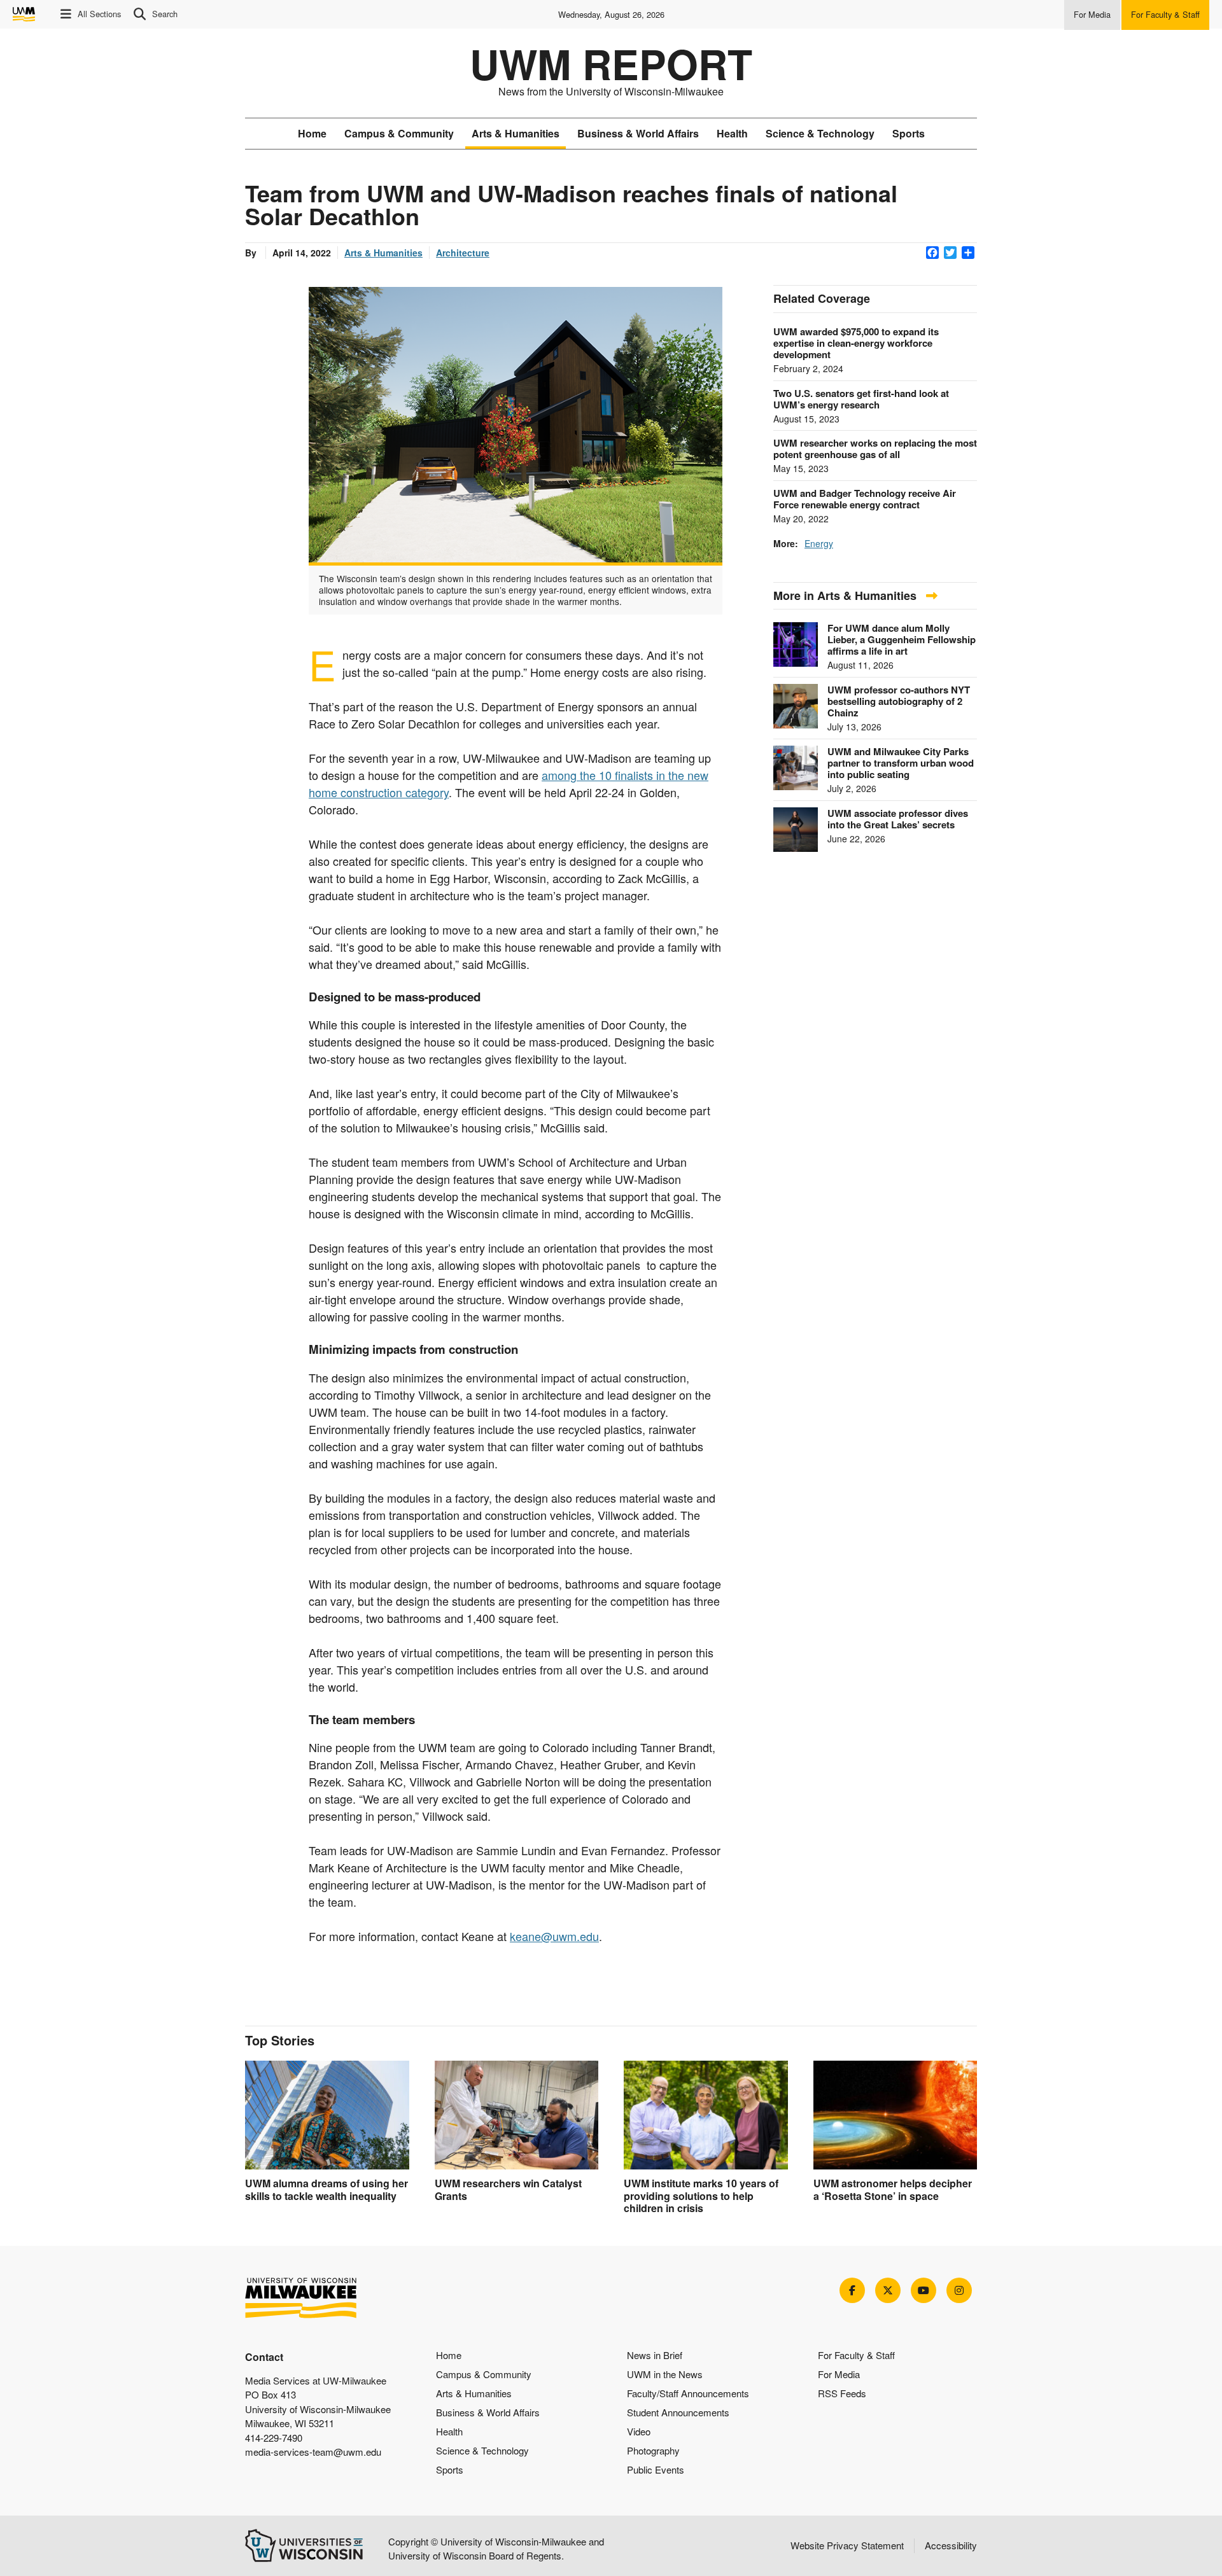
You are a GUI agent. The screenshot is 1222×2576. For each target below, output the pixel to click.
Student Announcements (678, 2412)
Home (312, 133)
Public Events (656, 2469)
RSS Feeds (842, 2393)
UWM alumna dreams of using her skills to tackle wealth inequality (327, 2189)
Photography (653, 2450)
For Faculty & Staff (856, 2355)
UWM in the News (665, 2374)
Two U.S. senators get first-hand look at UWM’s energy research (861, 399)
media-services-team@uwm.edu (313, 2452)
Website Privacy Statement (847, 2545)
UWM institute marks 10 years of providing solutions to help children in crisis (701, 2195)
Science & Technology (820, 133)
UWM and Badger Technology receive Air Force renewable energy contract (865, 499)
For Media (839, 2374)
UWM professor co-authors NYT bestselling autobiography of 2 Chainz (899, 701)
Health (732, 133)
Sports (909, 133)
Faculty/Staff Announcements (688, 2393)
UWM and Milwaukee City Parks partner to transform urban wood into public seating (901, 763)
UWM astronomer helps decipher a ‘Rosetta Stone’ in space (893, 2189)
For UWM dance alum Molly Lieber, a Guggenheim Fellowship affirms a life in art (902, 639)
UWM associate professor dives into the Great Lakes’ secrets (898, 819)
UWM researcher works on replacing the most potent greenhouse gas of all (875, 449)
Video (639, 2431)
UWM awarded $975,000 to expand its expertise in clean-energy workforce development (856, 343)
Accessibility (951, 2545)
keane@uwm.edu (554, 1936)
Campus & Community (399, 133)
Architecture (463, 253)
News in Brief (655, 2355)
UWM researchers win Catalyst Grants (508, 2189)
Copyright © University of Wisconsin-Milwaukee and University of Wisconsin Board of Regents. (496, 2549)
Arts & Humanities (516, 133)
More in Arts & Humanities (846, 595)
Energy (819, 543)
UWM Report (611, 64)
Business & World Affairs (638, 133)
